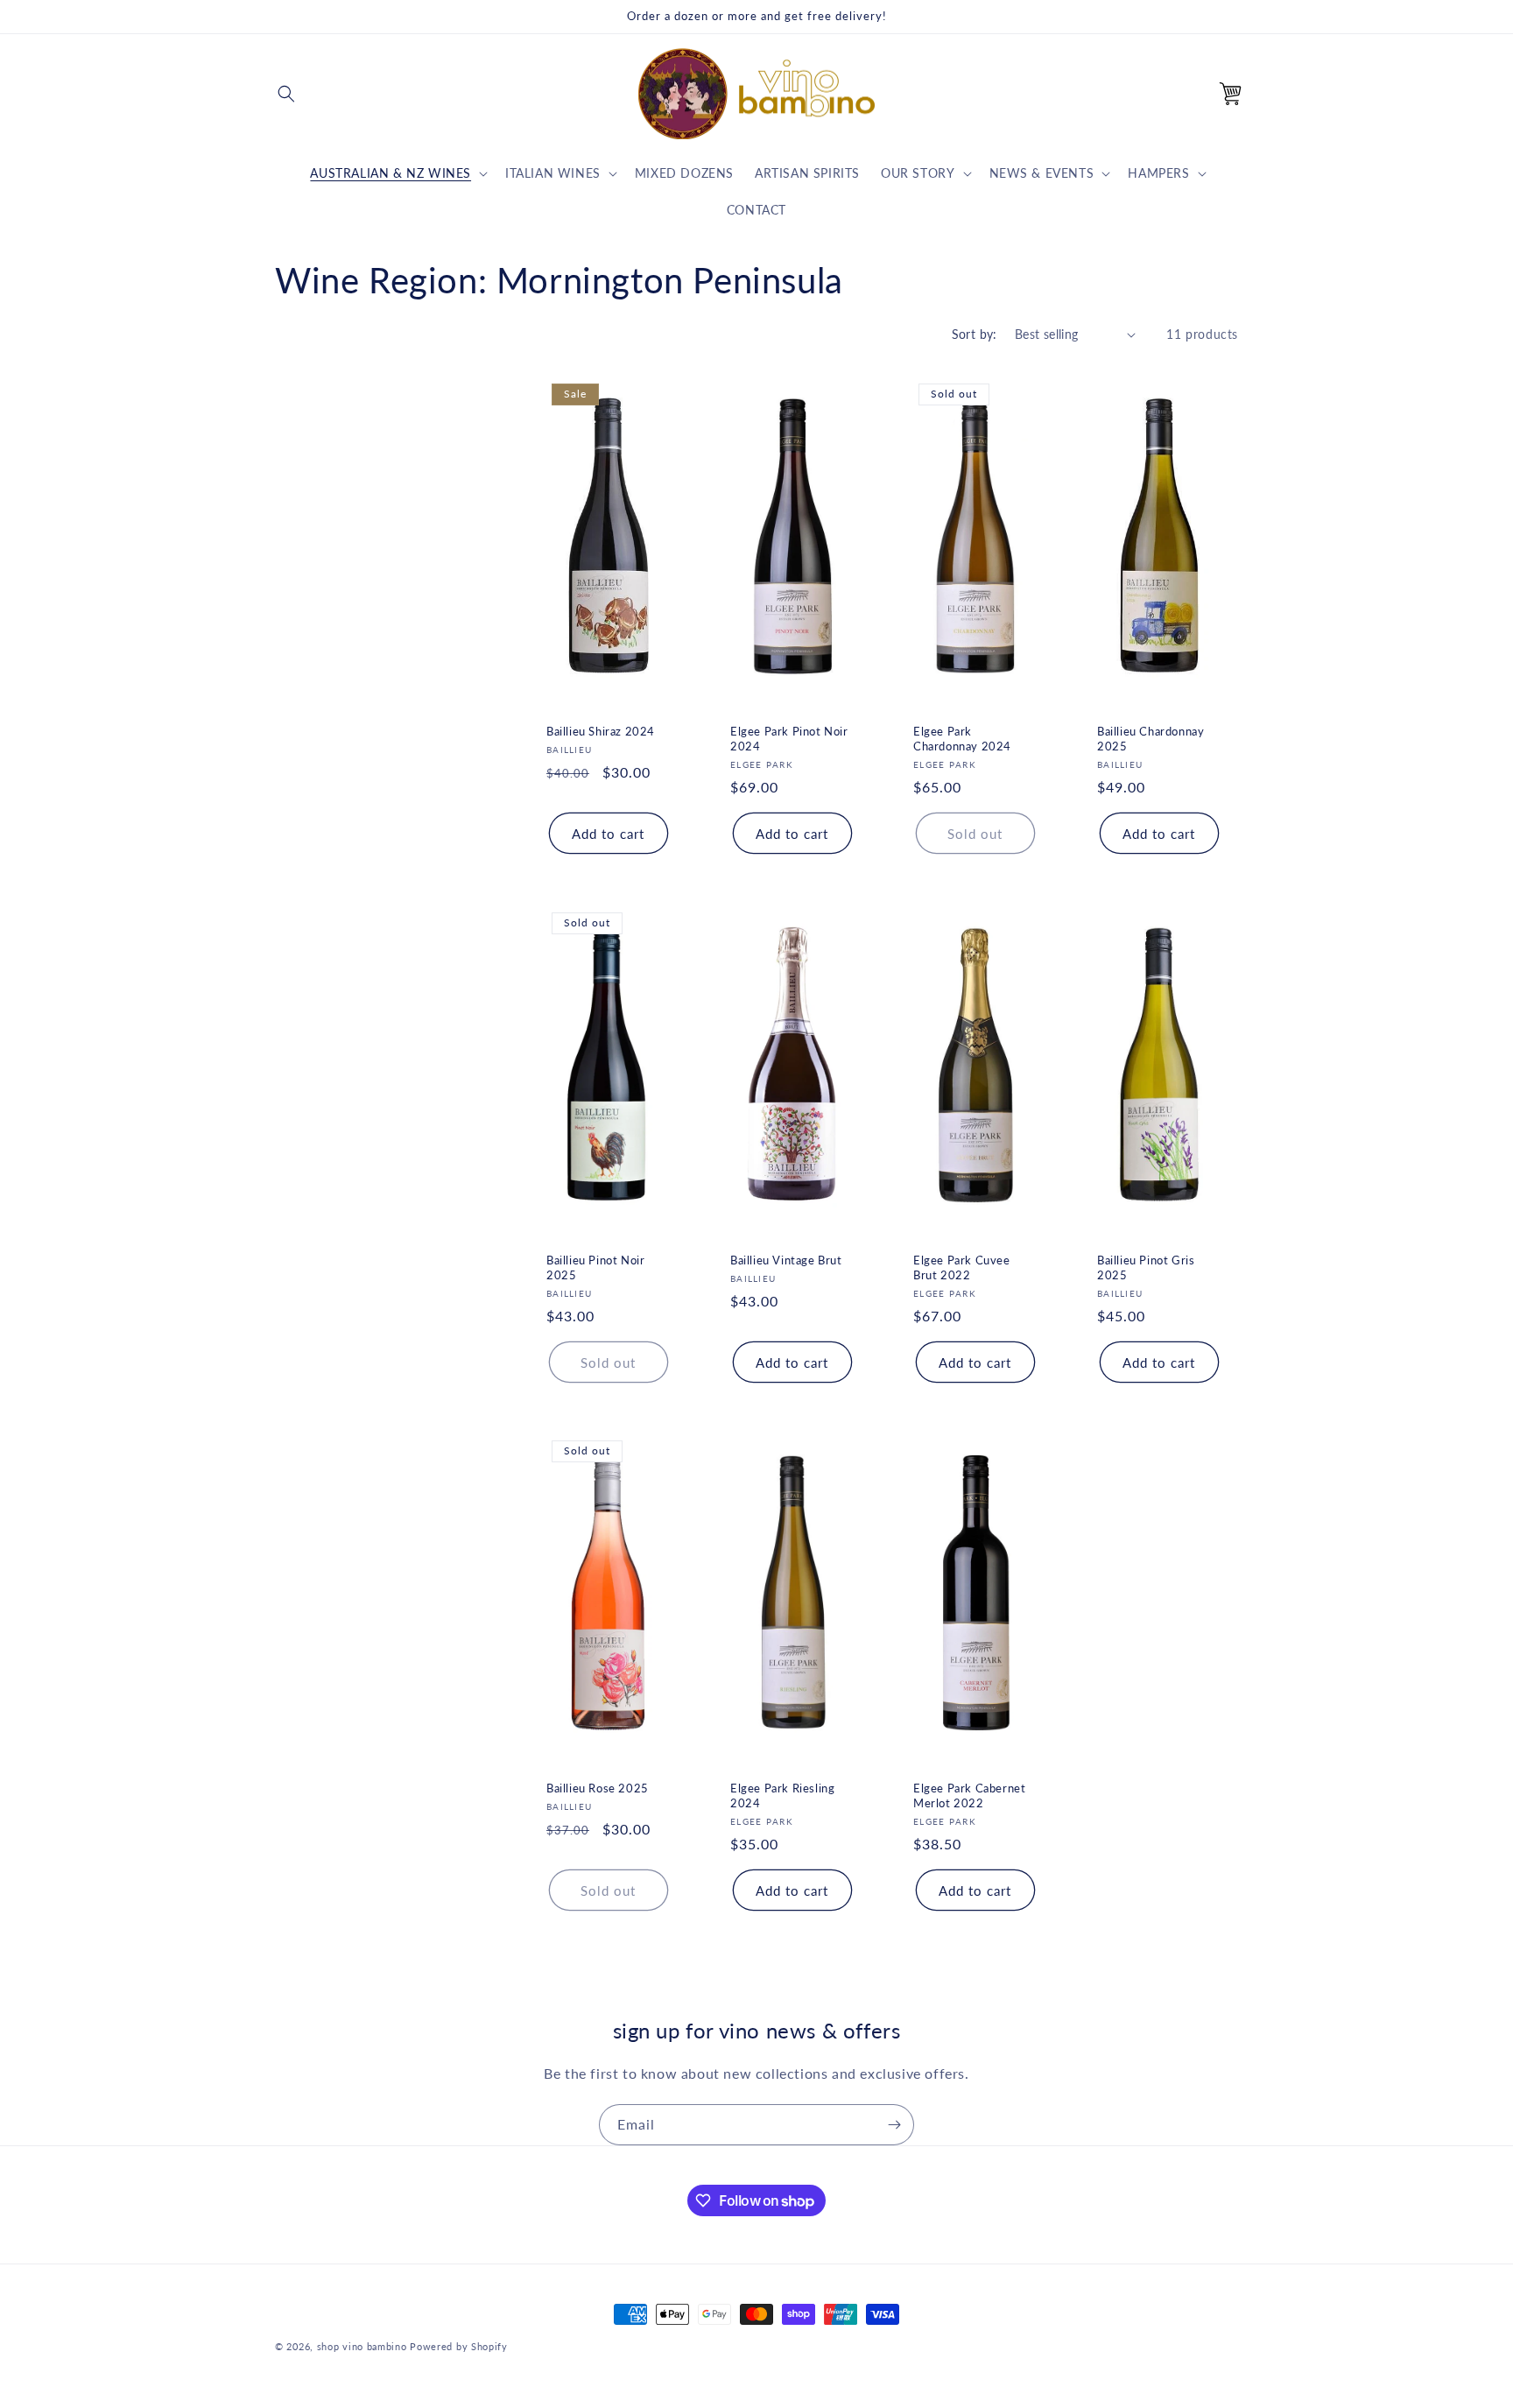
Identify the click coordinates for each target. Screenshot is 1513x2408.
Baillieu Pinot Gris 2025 (1146, 1267)
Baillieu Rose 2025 (598, 1788)
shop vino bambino (362, 2346)
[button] (286, 94)
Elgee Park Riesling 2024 (782, 1795)
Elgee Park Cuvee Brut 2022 (962, 1267)
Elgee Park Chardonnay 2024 (962, 739)
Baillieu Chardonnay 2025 (1151, 739)
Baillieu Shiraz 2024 (601, 731)
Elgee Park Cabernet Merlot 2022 (969, 1795)
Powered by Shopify (459, 2346)
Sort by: (975, 334)
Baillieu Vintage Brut (786, 1259)
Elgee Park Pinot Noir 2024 (789, 739)
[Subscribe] (894, 2125)
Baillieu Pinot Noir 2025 (595, 1267)
